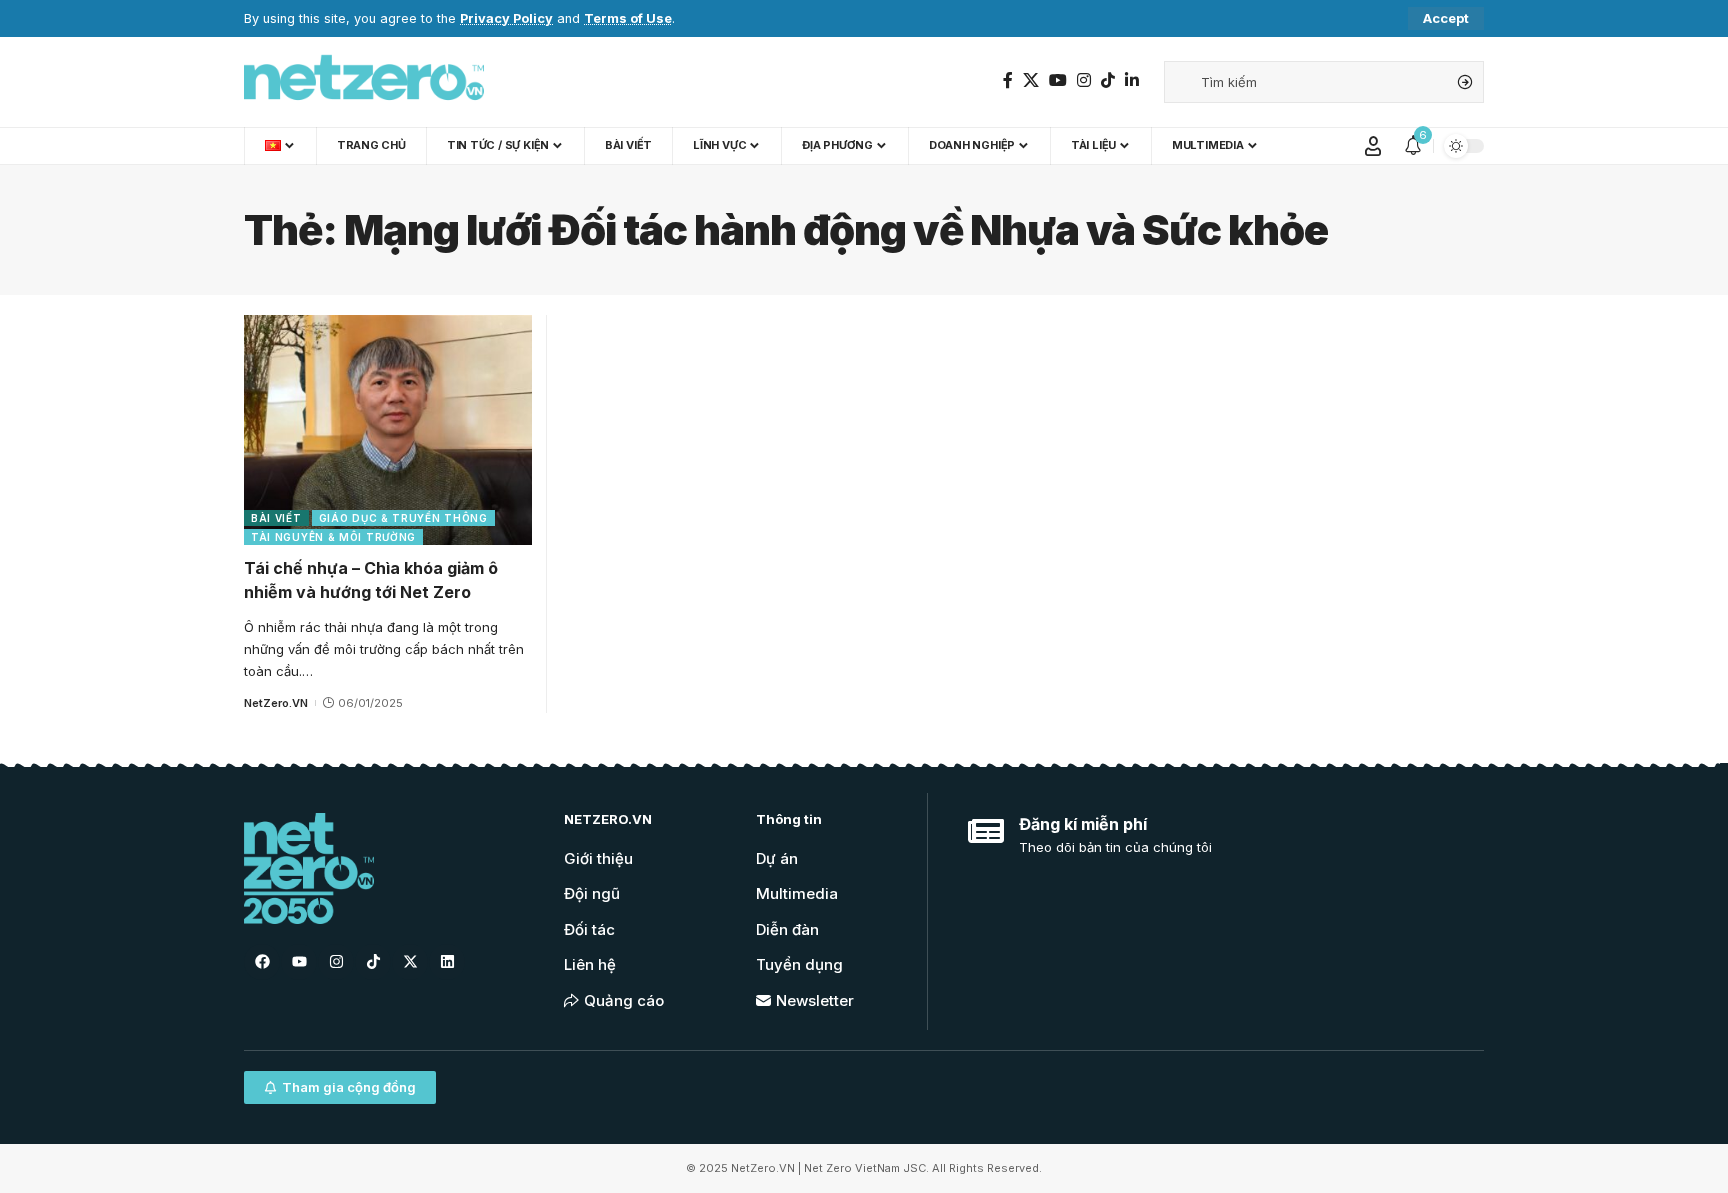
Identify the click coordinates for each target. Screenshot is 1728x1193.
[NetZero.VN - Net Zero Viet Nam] (364, 82)
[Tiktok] (373, 962)
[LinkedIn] (1132, 80)
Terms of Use (628, 18)
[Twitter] (1031, 80)
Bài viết (276, 518)
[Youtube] (299, 962)
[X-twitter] (410, 962)
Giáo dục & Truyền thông (403, 518)
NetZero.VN (276, 703)
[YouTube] (1058, 80)
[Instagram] (1084, 80)
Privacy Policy (506, 18)
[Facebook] (1008, 80)
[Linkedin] (447, 962)
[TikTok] (1108, 80)
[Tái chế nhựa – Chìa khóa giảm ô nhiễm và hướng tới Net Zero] (388, 430)
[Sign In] (1373, 146)
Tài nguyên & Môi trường (333, 537)
